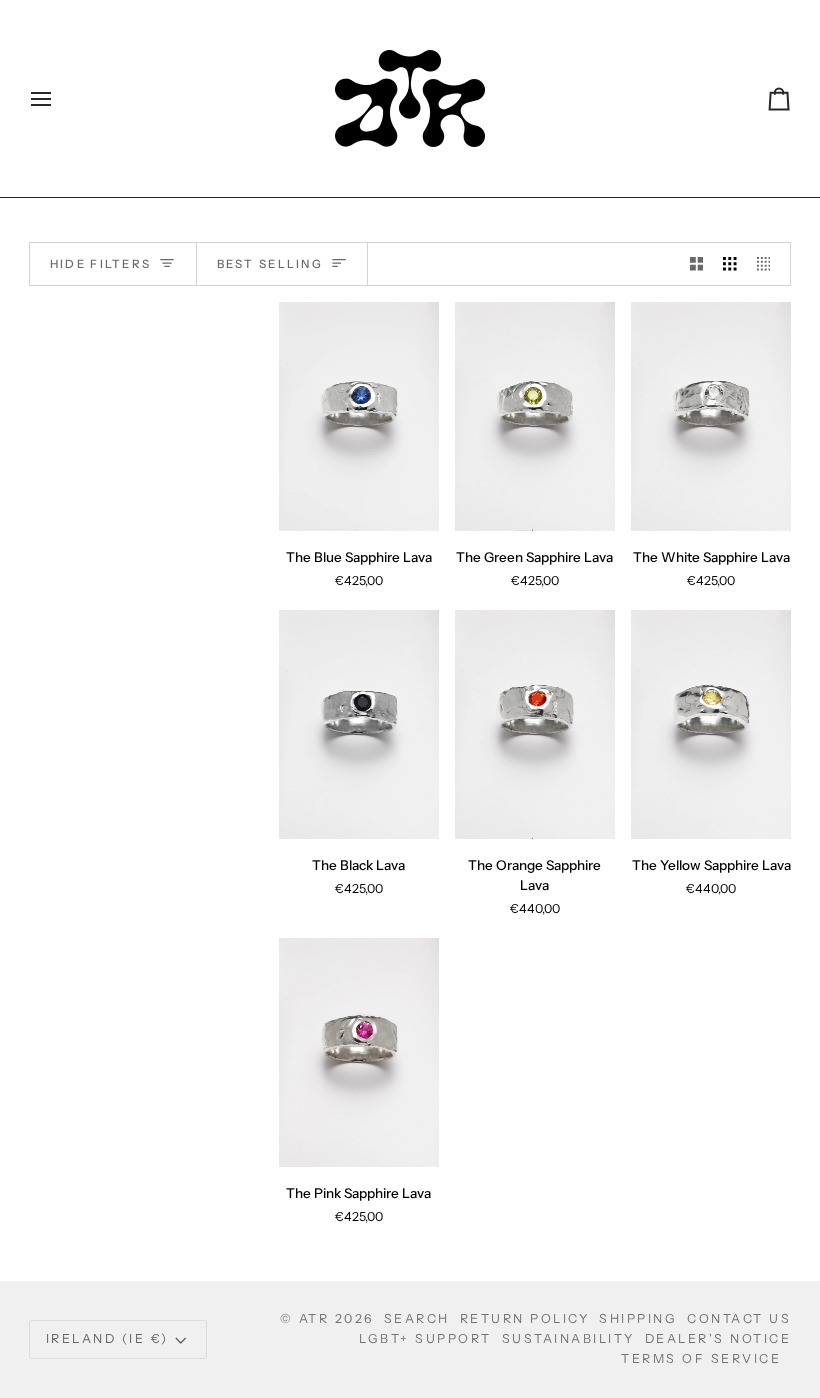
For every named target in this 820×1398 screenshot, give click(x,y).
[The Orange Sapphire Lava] (535, 724)
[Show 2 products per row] (697, 264)
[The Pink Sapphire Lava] (359, 1052)
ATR (314, 1318)
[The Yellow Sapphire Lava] (711, 724)
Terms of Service (701, 1358)
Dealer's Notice (718, 1338)
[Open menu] (59, 98)
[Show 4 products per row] (769, 264)
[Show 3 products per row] (730, 264)
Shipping (638, 1318)
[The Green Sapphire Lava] (535, 416)
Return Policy (525, 1318)
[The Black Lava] (359, 724)
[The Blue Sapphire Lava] (359, 416)
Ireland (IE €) (107, 1338)
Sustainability (568, 1338)
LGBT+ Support (425, 1338)
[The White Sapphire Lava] (711, 416)
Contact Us (739, 1318)
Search (417, 1318)
